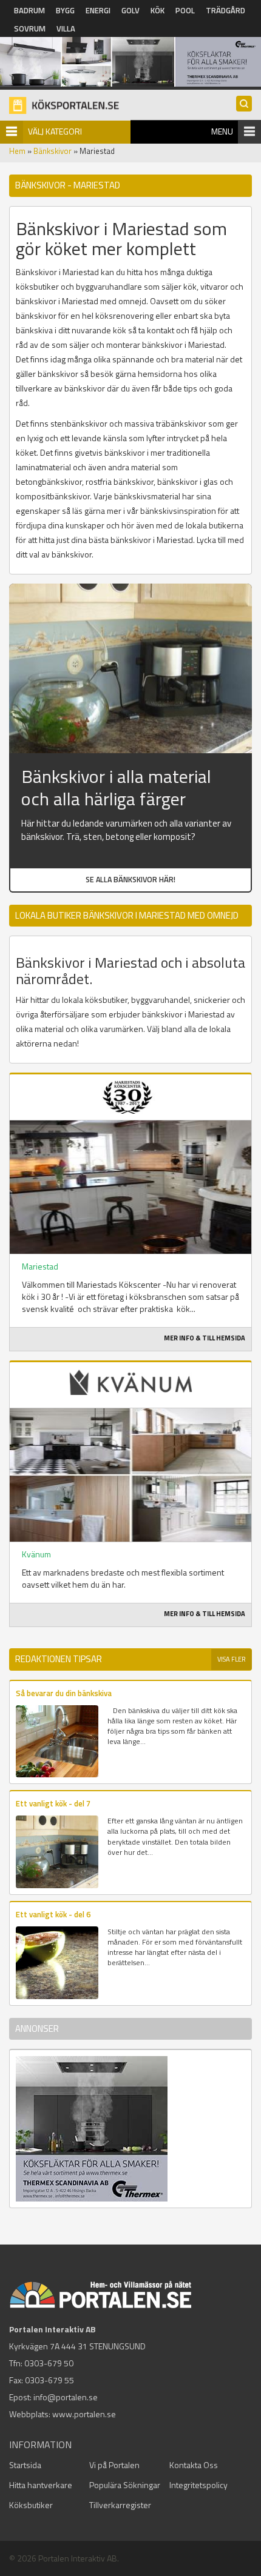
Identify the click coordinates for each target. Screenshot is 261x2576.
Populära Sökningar (125, 2485)
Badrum (29, 10)
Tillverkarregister (120, 2505)
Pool (185, 10)
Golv (130, 10)
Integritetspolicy (198, 2485)
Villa (66, 28)
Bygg (65, 10)
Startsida (25, 2465)
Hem (17, 151)
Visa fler (232, 1659)
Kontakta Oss (194, 2465)
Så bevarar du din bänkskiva (64, 1693)
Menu (222, 131)
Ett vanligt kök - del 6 (53, 1914)
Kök (158, 10)
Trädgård (225, 10)
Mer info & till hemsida (205, 1338)
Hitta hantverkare (41, 2485)
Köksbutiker (31, 2505)
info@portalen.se (66, 2397)
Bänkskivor (53, 151)
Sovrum (30, 28)
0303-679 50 (49, 2363)
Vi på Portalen (114, 2465)
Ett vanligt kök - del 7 (53, 1803)
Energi (98, 10)
